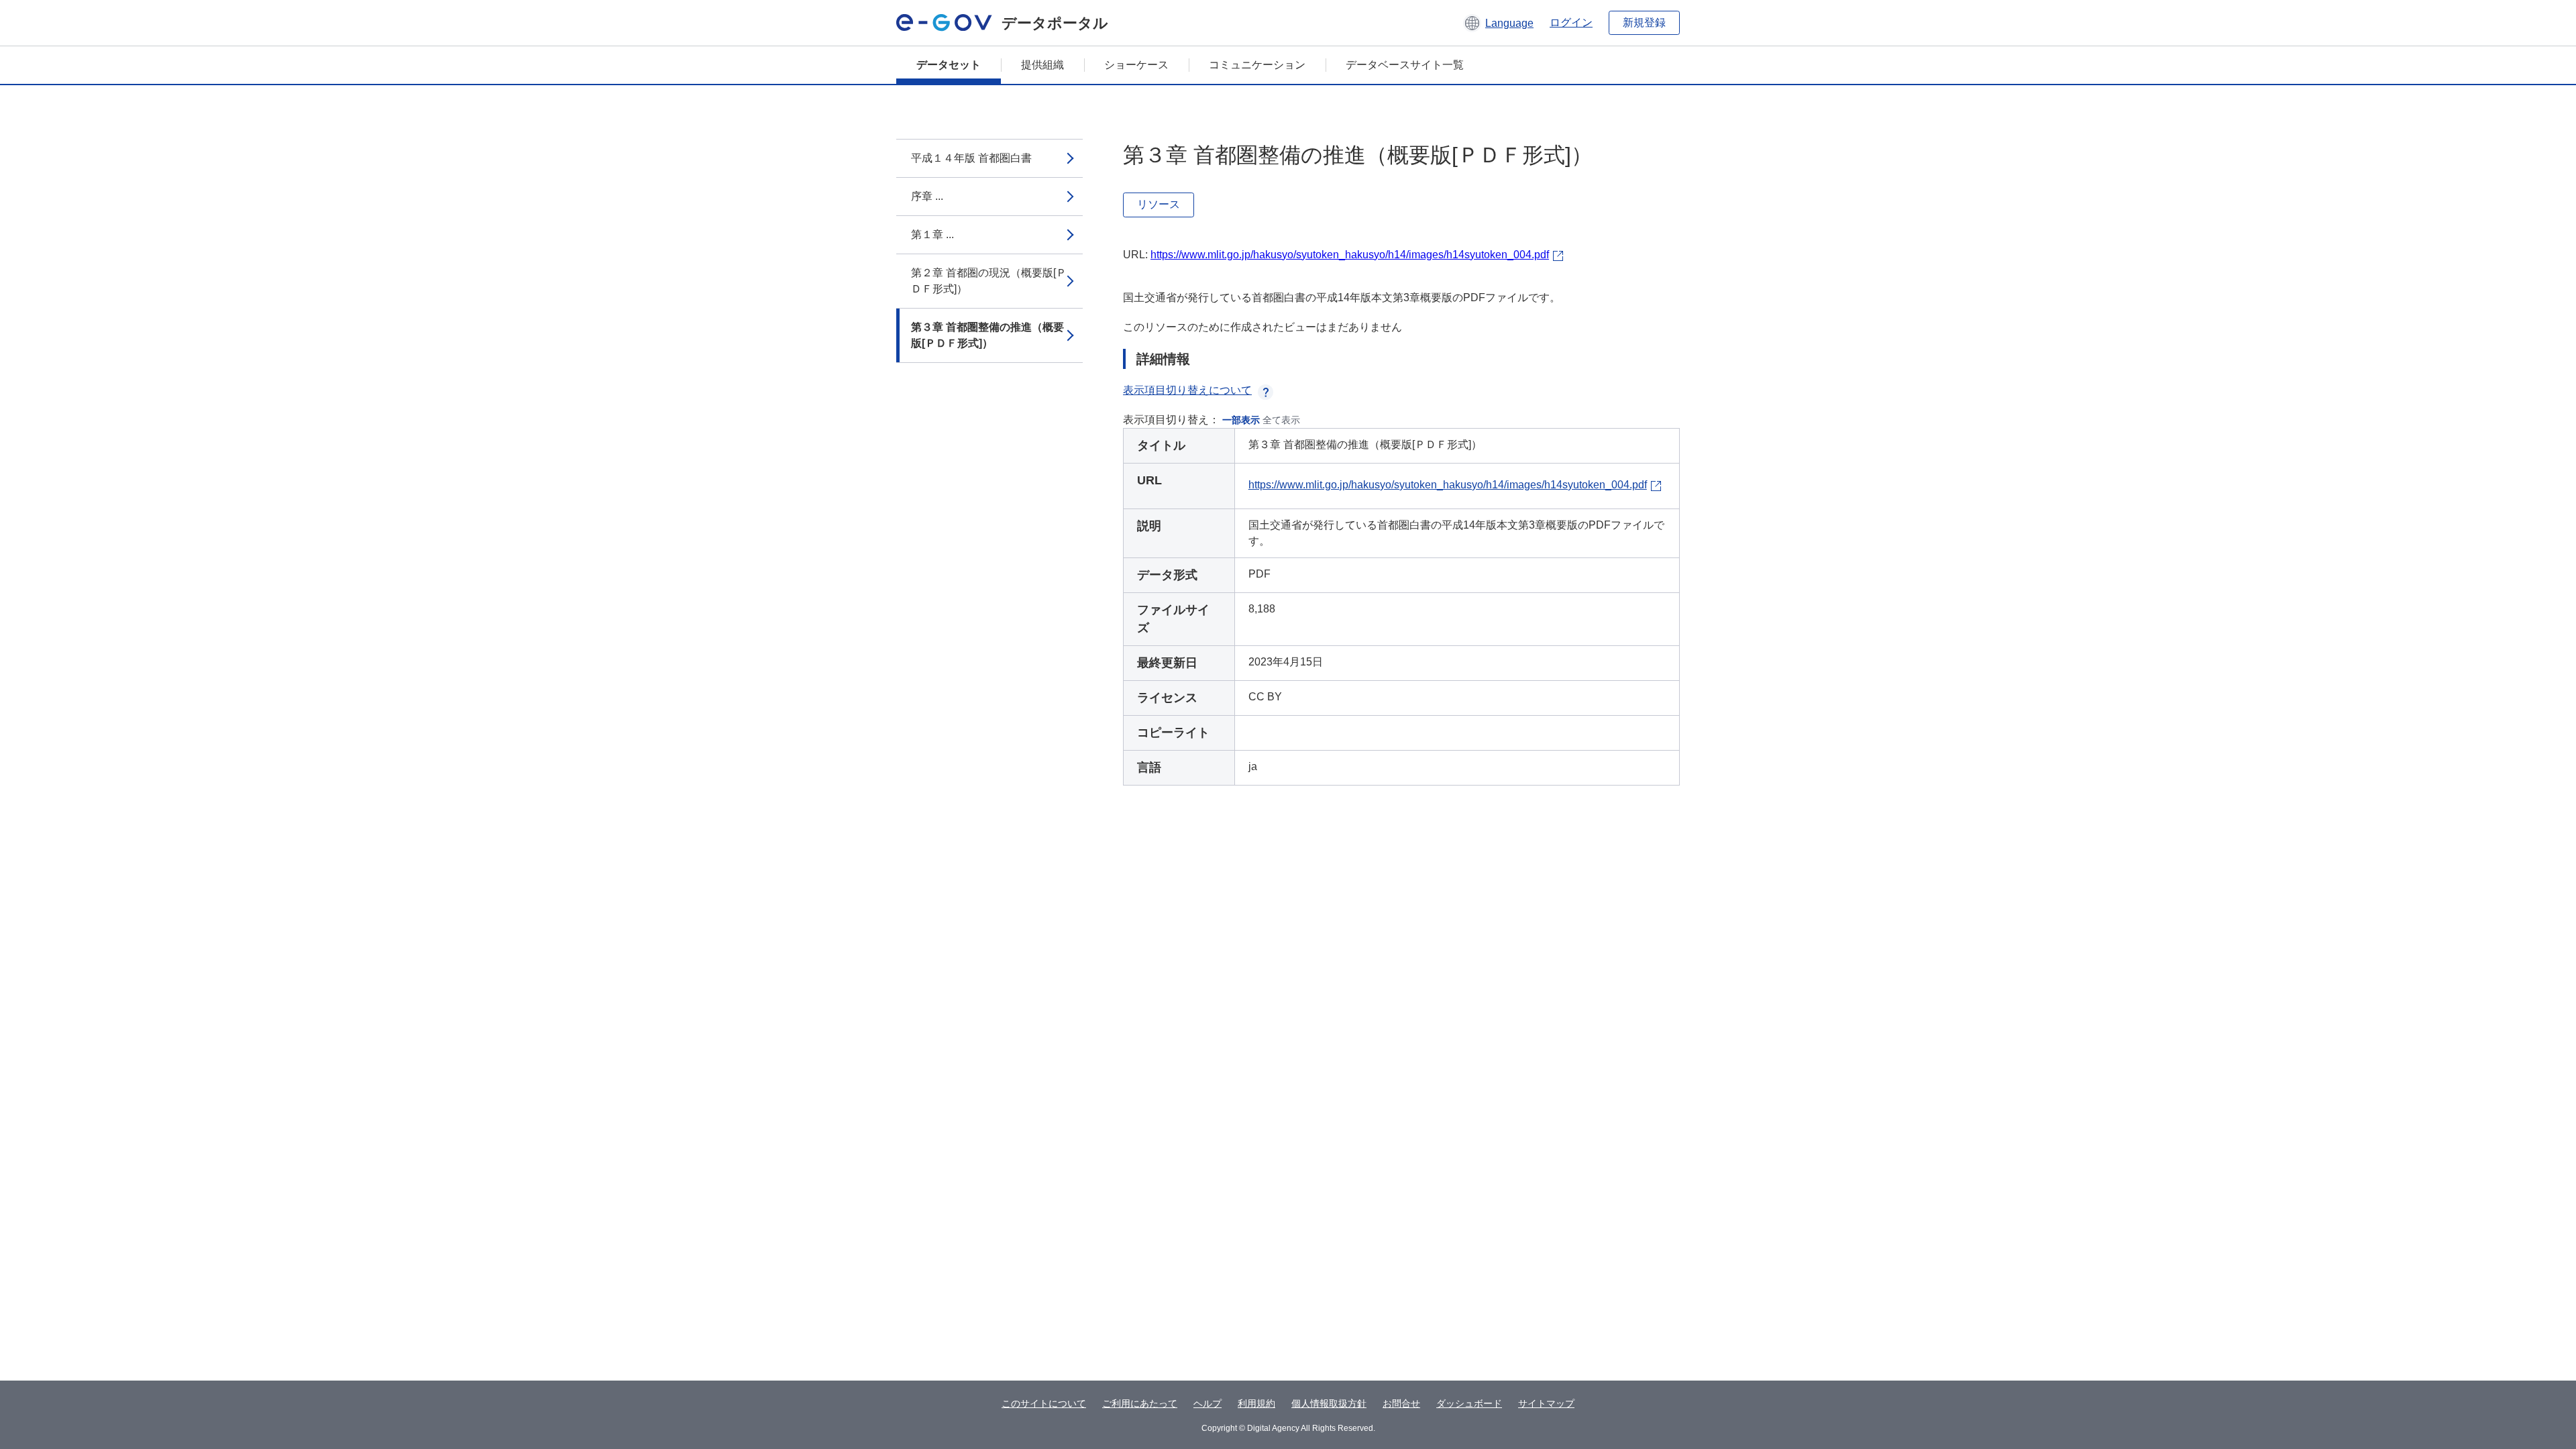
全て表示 (1281, 420)
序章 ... (927, 196)
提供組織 (1042, 65)
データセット (949, 65)
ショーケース (1136, 65)
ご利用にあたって (1140, 1403)
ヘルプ (1207, 1403)
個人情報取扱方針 (1329, 1403)
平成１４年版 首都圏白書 (971, 158)
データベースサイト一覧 (1405, 65)
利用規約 (1256, 1403)
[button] (1498, 23)
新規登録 (1644, 22)
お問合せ (1401, 1403)
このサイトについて (1044, 1403)
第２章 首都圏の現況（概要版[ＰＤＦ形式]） (989, 281)
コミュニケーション (1257, 65)
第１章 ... (932, 234)
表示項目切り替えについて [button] (1187, 390)
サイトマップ (1546, 1403)
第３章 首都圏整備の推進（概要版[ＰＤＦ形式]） (987, 335)
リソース (1159, 204)
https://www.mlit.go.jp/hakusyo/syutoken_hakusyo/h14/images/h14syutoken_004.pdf (1350, 255)
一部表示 (1241, 420)
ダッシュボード (1469, 1403)
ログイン (1571, 22)
